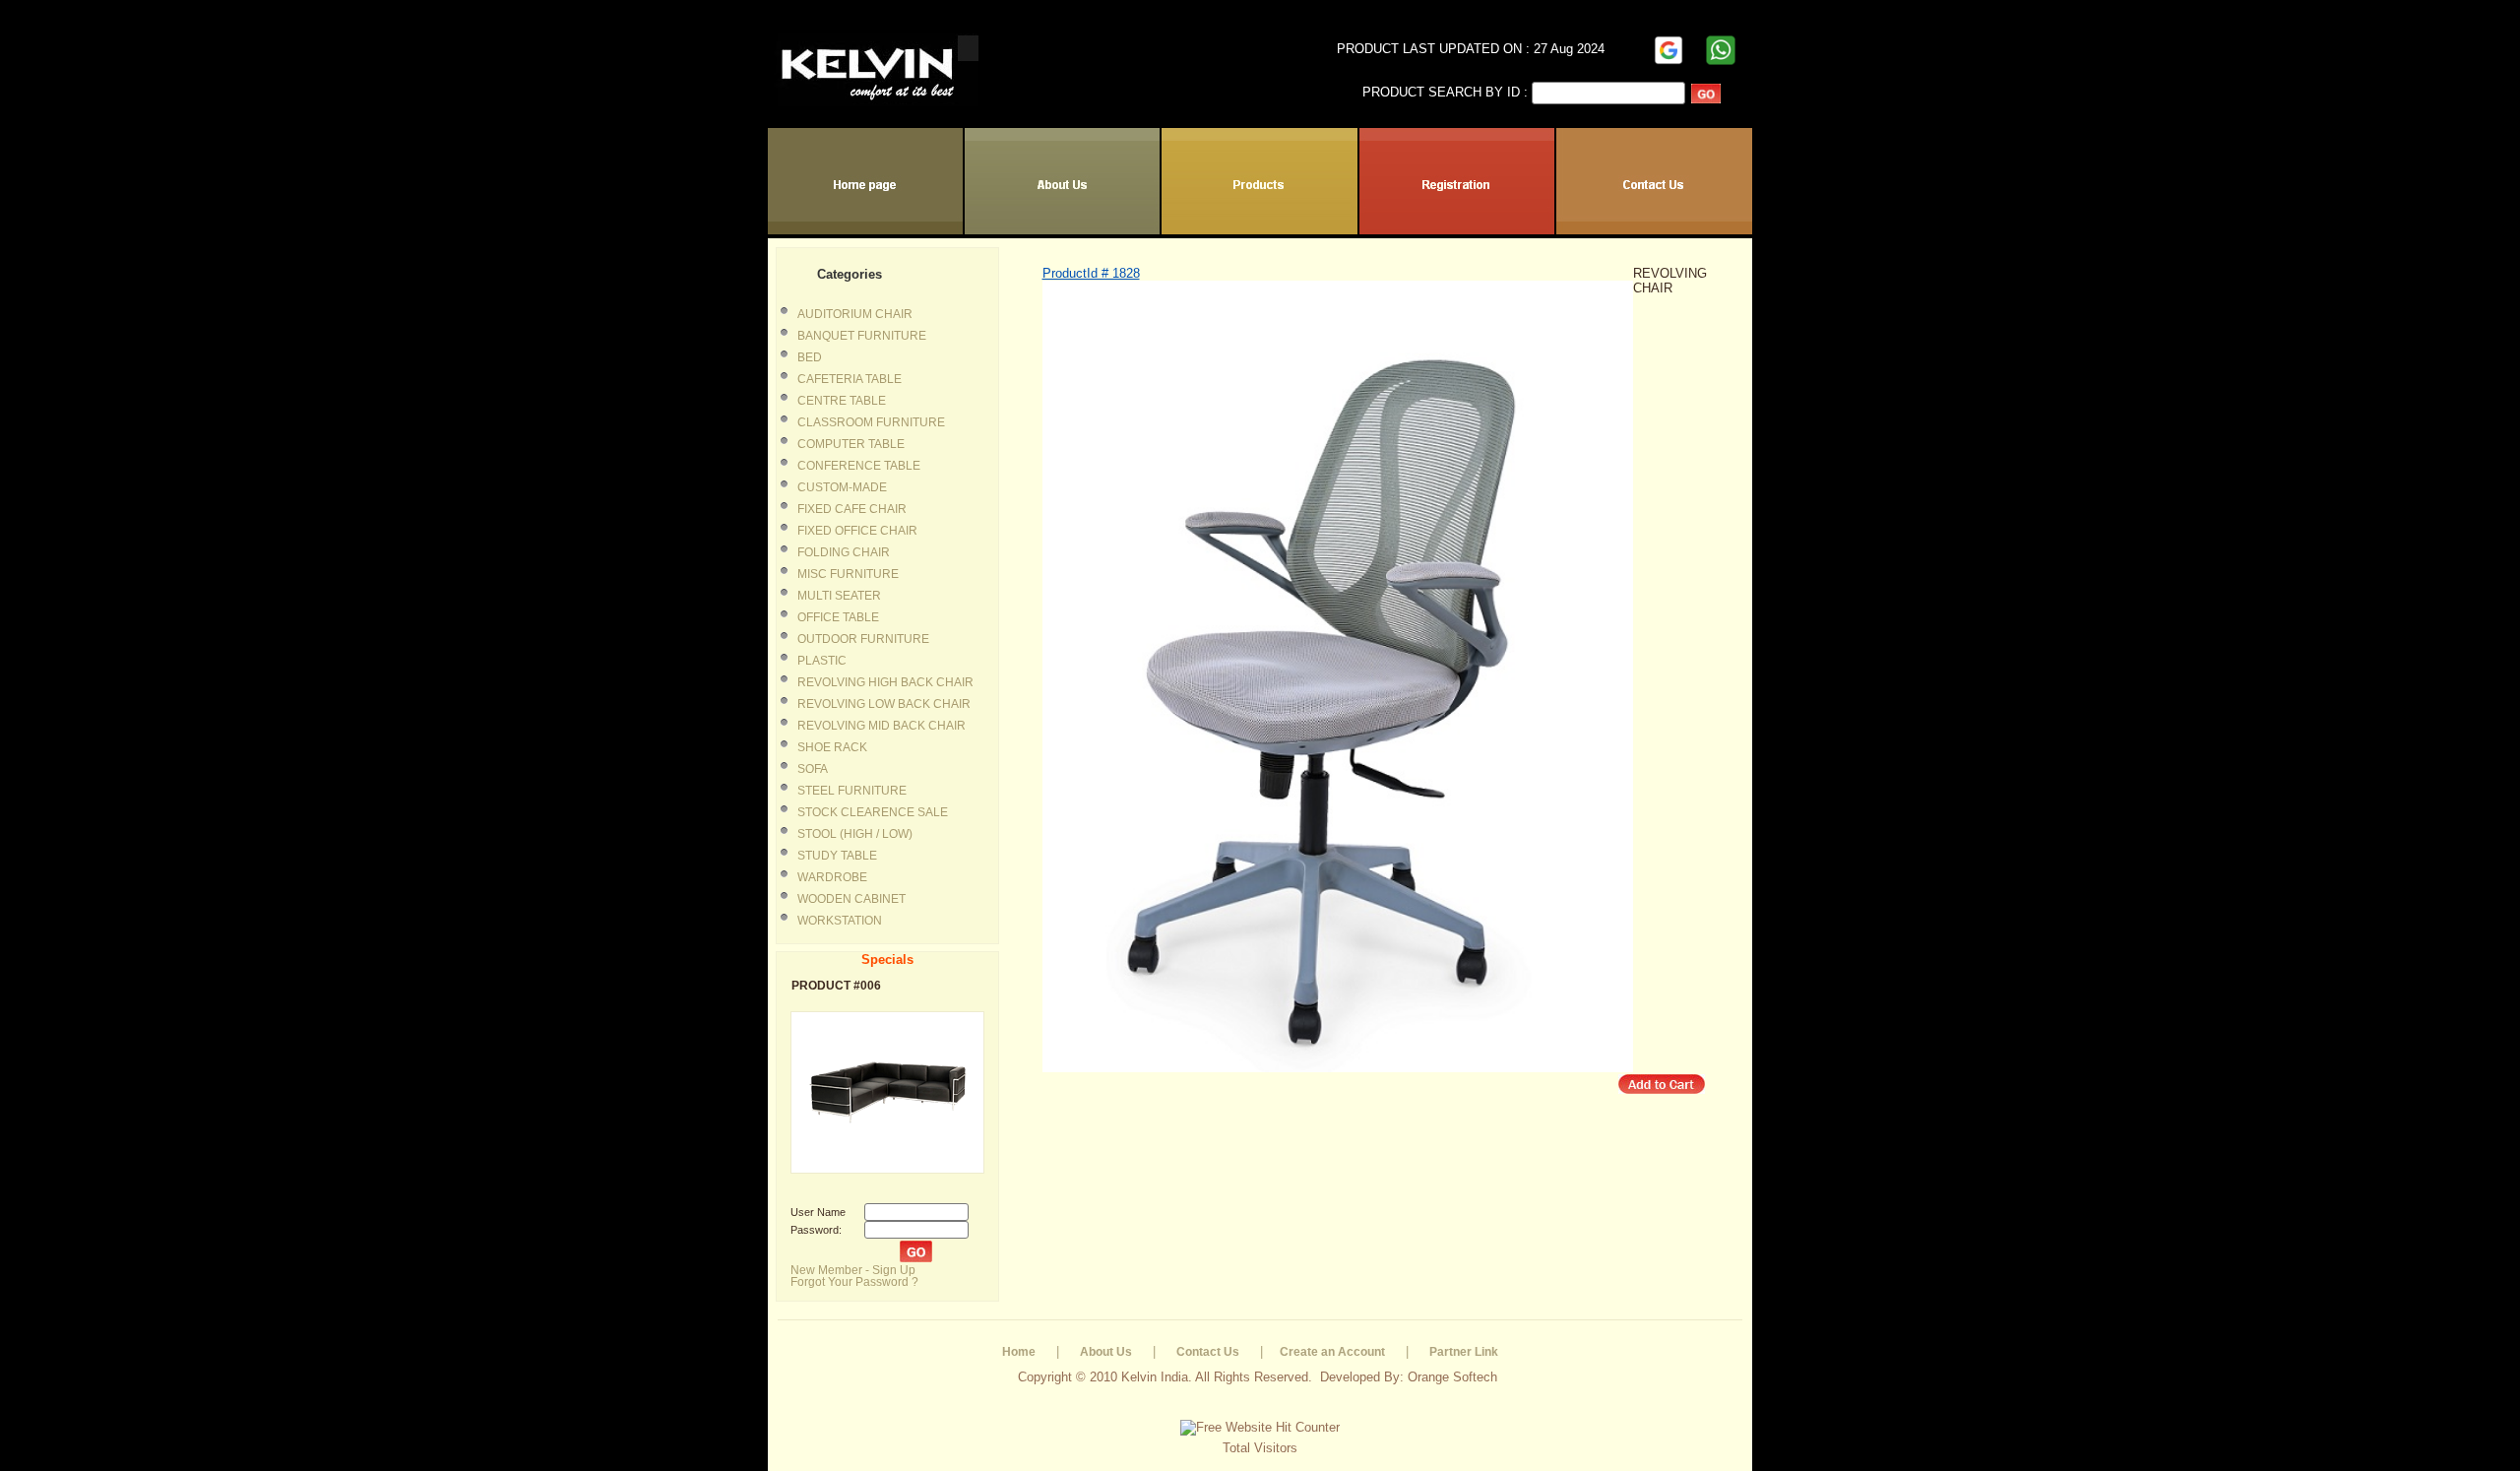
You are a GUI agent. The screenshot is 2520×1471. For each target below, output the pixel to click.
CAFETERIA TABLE (850, 379)
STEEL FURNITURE (852, 791)
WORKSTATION (840, 921)
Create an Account (1332, 1352)
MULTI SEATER (839, 596)
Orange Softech (1452, 1377)
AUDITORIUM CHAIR (855, 314)
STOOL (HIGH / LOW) (855, 834)
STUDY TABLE (837, 856)
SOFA (813, 769)
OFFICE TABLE (838, 617)
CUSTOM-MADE (842, 487)
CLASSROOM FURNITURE (871, 422)
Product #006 (836, 986)
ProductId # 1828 (1091, 273)
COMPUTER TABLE (851, 444)
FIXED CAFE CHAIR (852, 509)
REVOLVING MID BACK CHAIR (882, 726)
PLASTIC (822, 661)
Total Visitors (1260, 1448)
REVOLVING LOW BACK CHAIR (884, 704)
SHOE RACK (832, 747)
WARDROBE (832, 877)
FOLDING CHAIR (844, 552)
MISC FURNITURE (848, 574)
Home (1019, 1352)
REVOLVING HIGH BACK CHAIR (885, 682)
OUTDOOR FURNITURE (863, 639)
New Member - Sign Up (853, 1270)
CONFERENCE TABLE (859, 466)
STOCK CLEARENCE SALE (873, 812)
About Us (1106, 1352)
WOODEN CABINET (851, 899)
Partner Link (1464, 1352)
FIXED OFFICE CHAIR (857, 531)
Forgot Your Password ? (854, 1282)
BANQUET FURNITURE (862, 336)
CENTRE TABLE (842, 401)
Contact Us (1208, 1352)
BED (810, 357)
